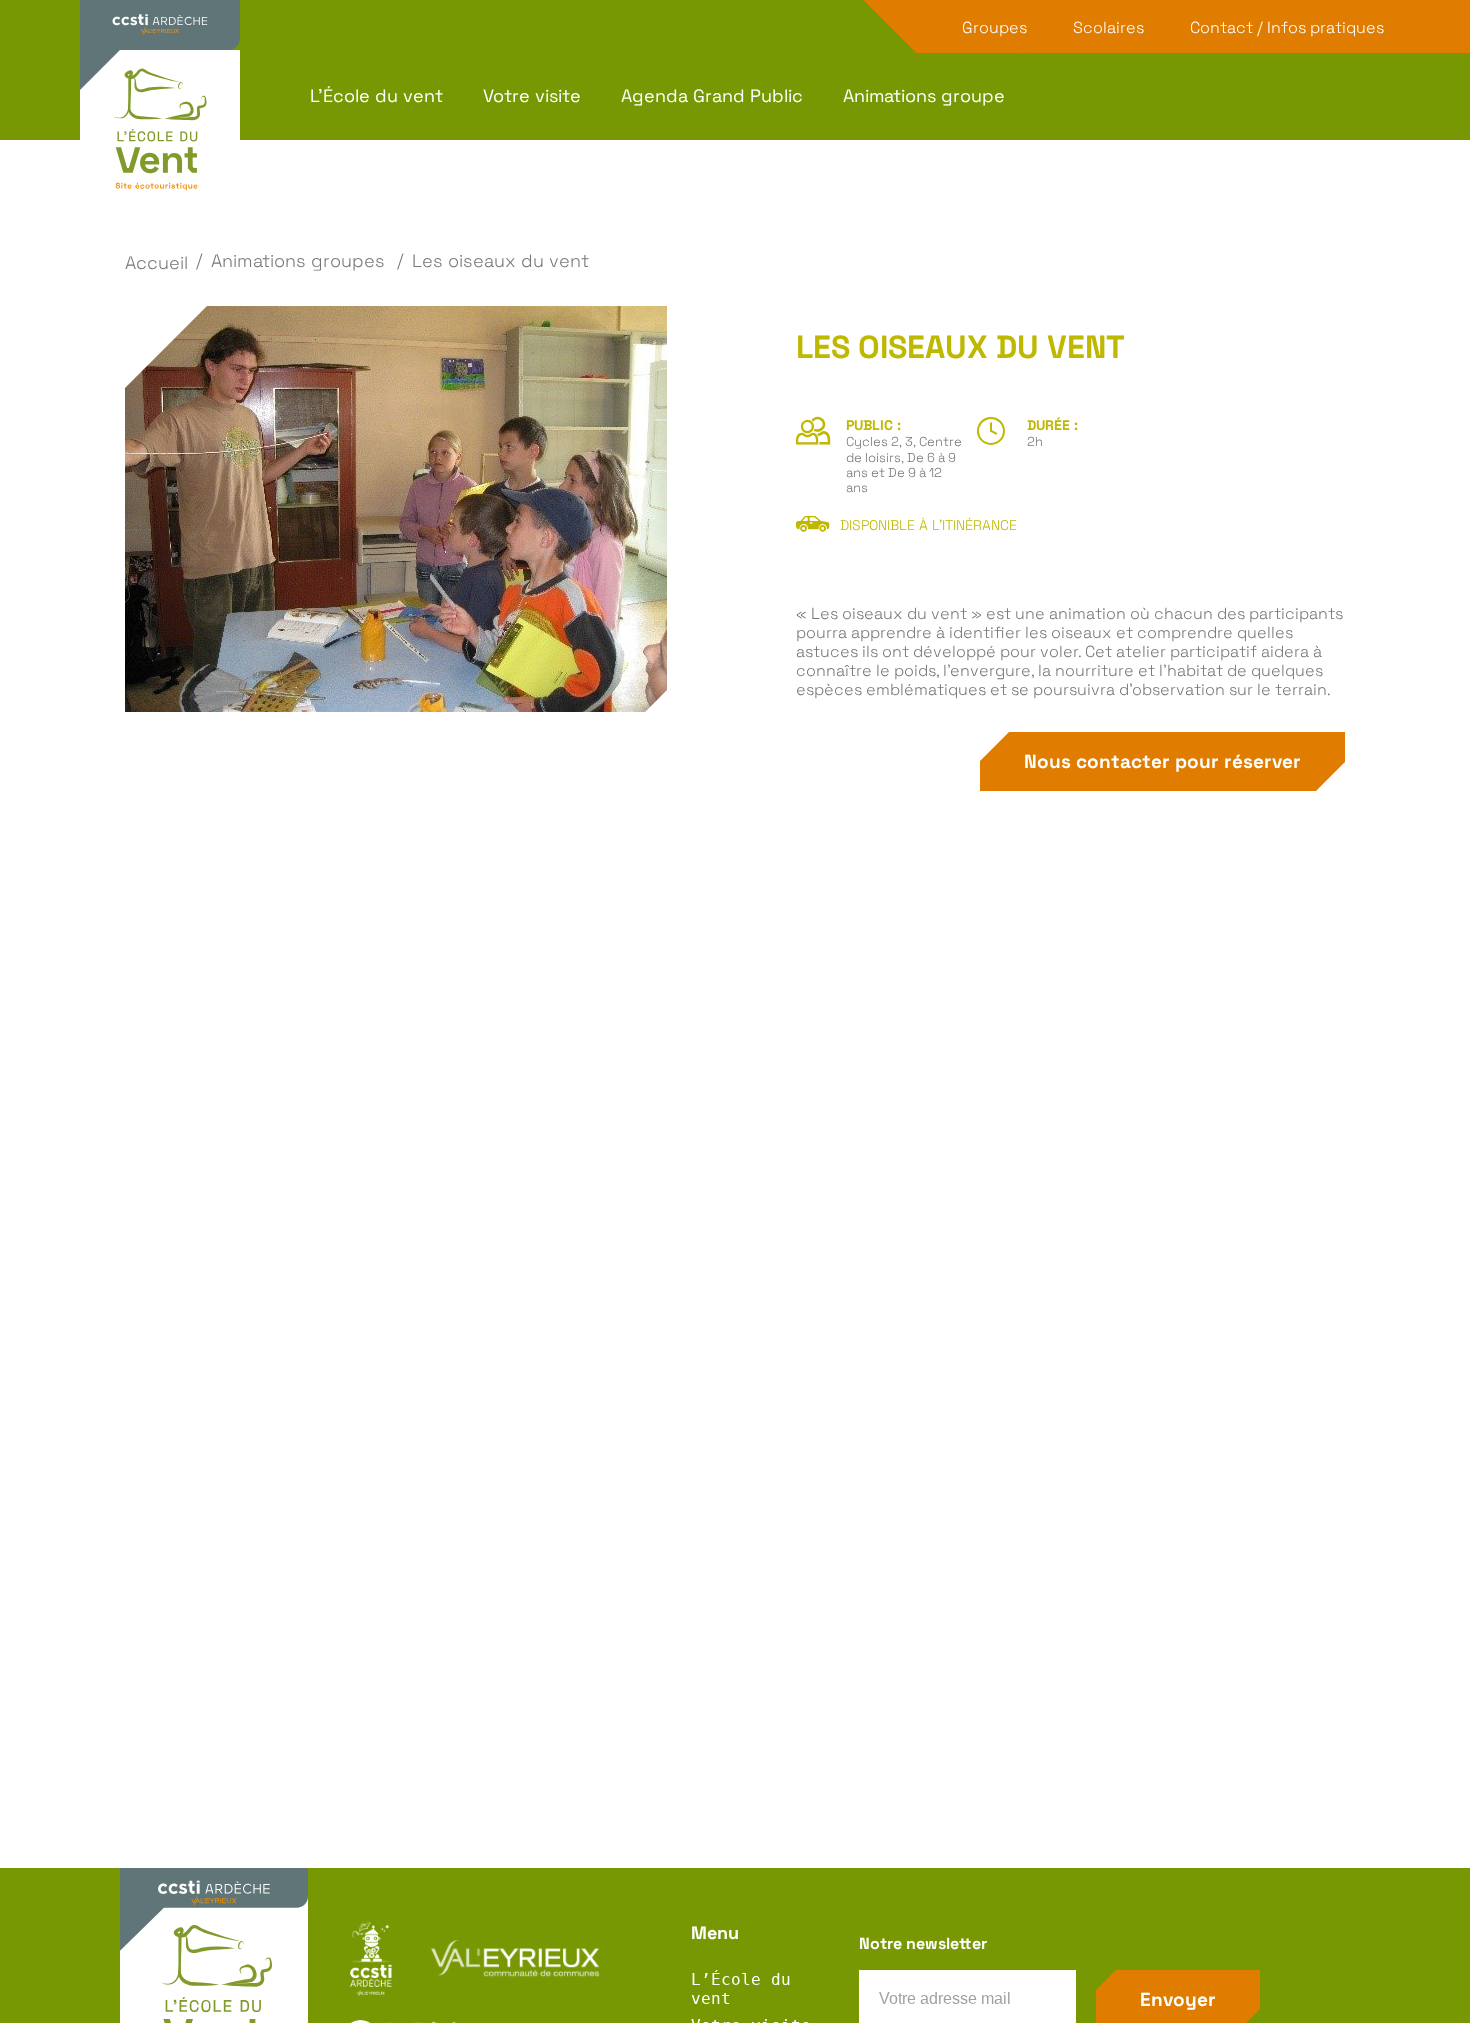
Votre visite (532, 96)
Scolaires (1108, 27)
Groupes (994, 27)
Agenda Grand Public (712, 96)
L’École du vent (376, 96)
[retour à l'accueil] (160, 132)
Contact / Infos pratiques (1287, 27)
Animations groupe (924, 96)
